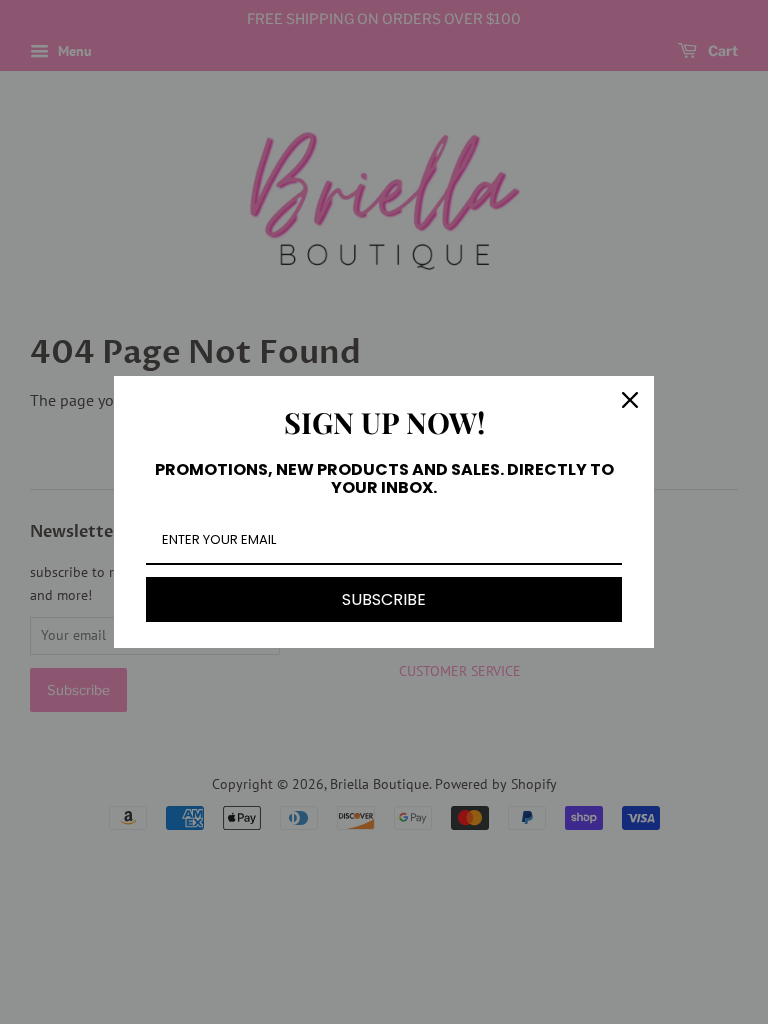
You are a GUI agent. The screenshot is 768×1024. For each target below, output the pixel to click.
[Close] (630, 400)
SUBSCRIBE (384, 599)
